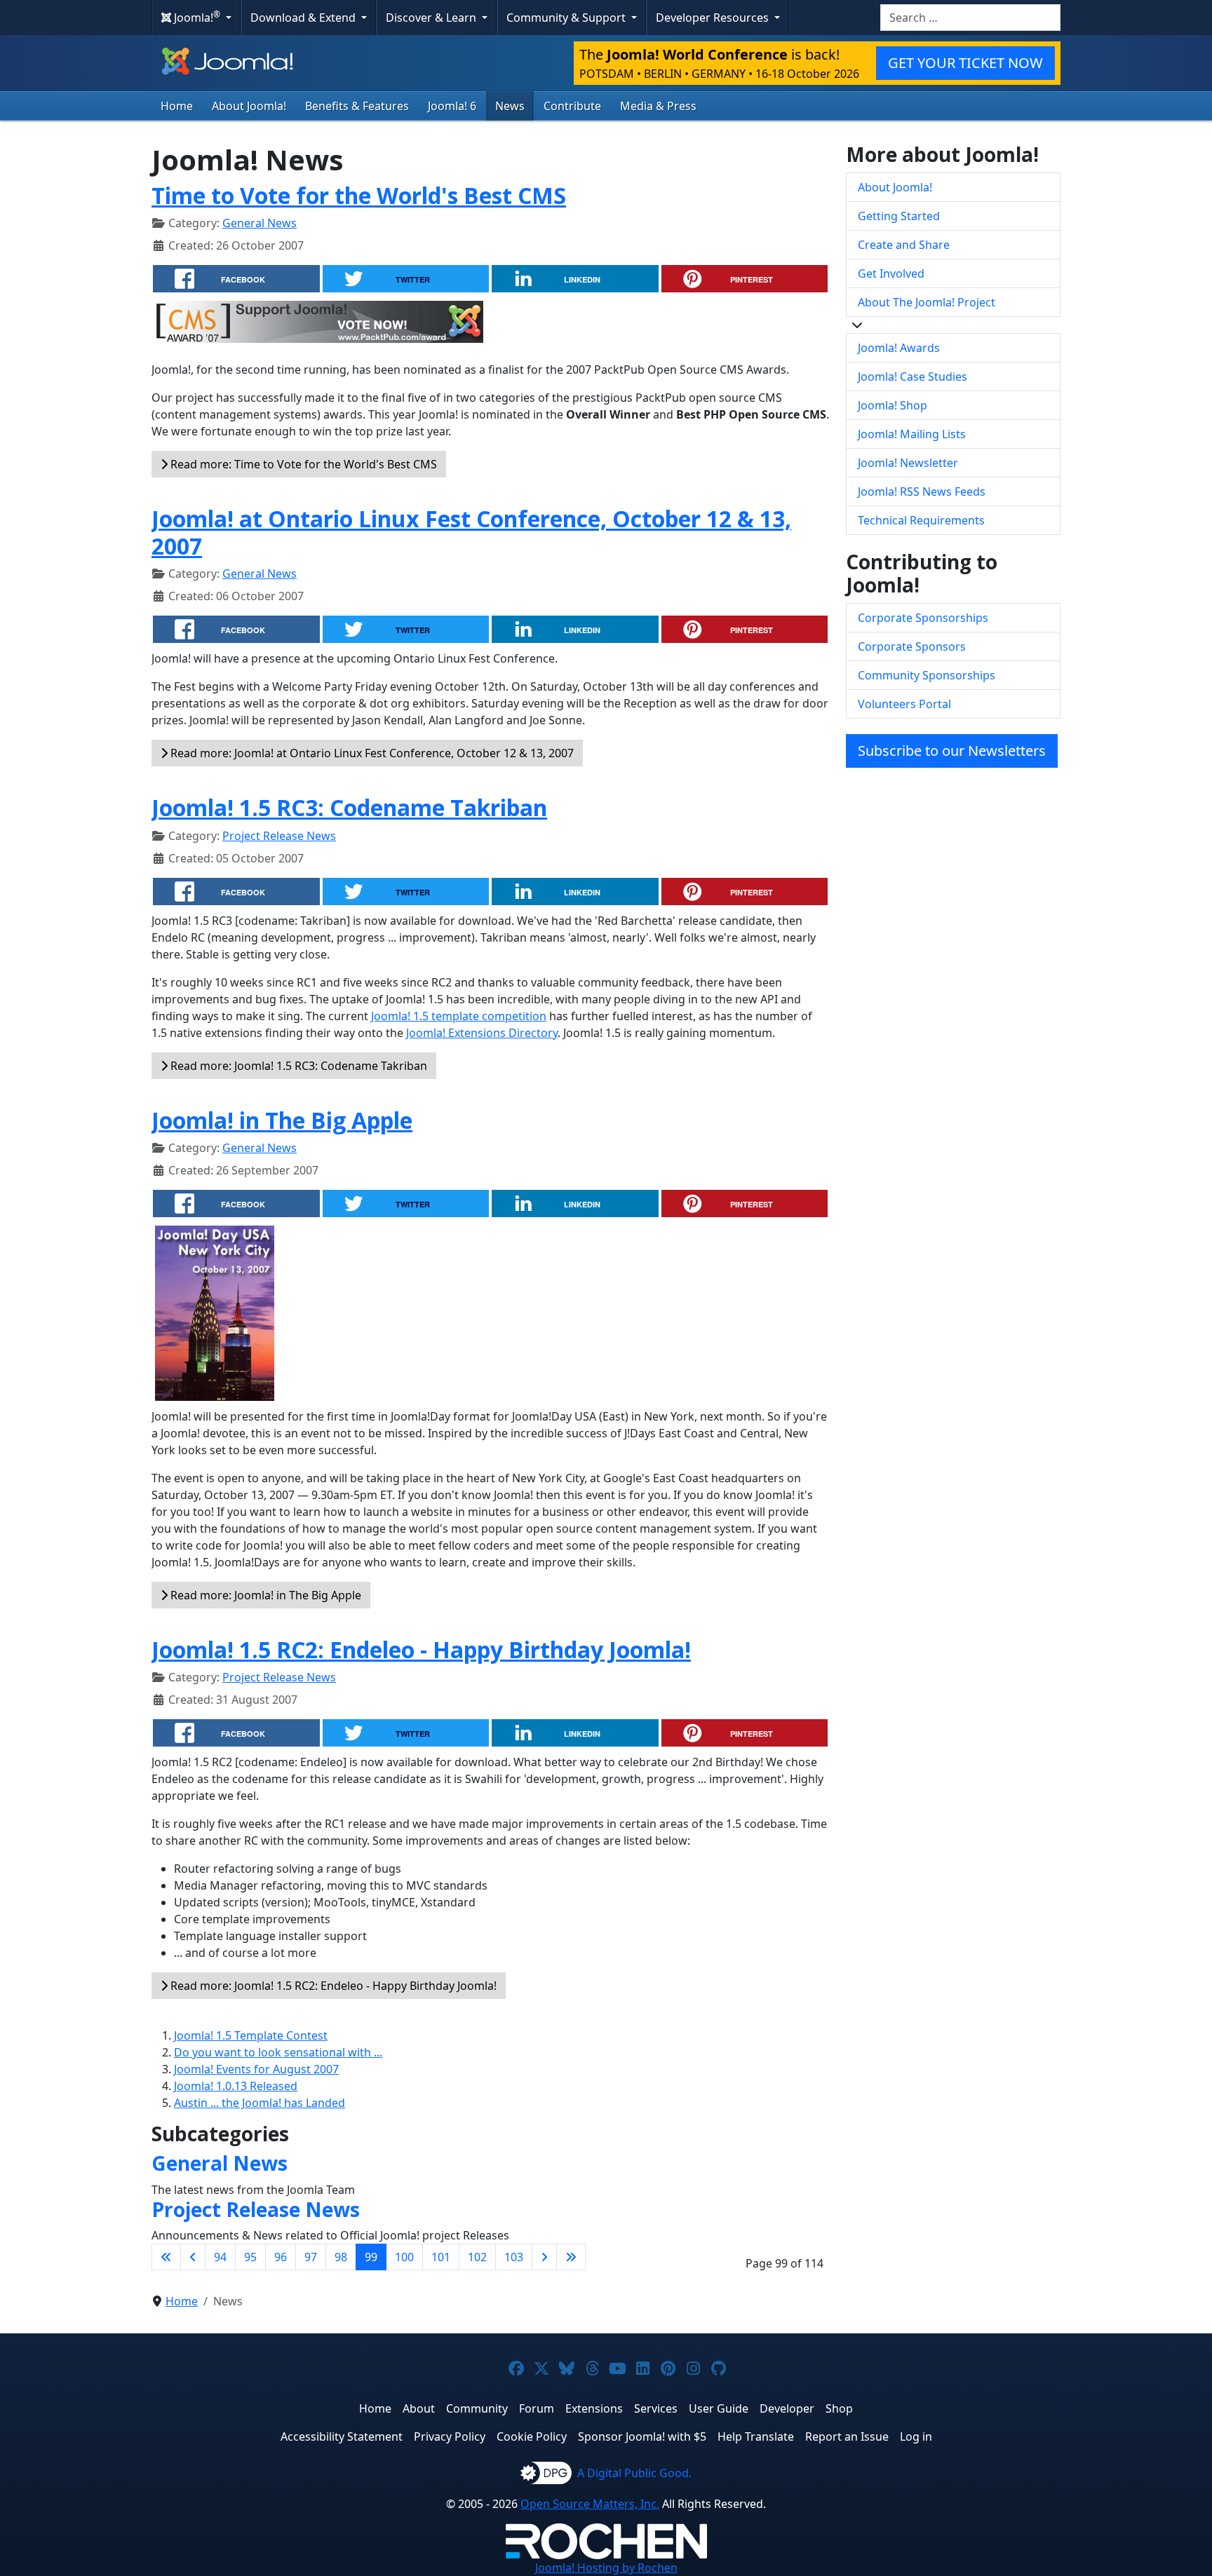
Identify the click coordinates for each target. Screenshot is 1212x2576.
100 (404, 2257)
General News (260, 223)
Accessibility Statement (342, 2436)
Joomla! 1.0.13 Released (236, 2086)
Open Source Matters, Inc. (590, 2504)
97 (311, 2257)
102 (477, 2257)
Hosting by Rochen (606, 2568)
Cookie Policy (532, 2436)
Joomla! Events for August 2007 (256, 2069)
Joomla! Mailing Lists (912, 434)
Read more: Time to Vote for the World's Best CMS (302, 464)
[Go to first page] (166, 2257)
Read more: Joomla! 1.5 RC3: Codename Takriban (297, 1066)
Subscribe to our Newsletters (952, 751)
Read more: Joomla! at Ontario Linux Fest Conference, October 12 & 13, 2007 (371, 753)
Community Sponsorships (927, 675)
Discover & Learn (432, 18)
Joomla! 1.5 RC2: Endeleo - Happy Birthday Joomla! (421, 1649)
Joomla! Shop (893, 405)
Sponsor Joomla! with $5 (642, 2436)
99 (371, 2257)
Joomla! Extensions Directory (482, 1033)
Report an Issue (847, 2436)
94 (220, 2257)
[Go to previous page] (193, 2257)
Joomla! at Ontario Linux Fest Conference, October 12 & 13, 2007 (471, 532)
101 (441, 2257)
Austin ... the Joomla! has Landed (260, 2103)
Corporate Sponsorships (923, 618)
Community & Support (567, 18)
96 (281, 2257)
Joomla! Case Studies (913, 377)
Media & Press (658, 106)
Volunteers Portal (904, 704)
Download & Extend (304, 18)
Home (177, 106)
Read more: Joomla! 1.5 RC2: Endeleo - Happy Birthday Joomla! (332, 1986)
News (510, 106)
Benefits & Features (357, 106)
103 (514, 2257)
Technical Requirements (921, 520)
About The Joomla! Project (927, 302)
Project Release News (279, 836)
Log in (916, 2436)
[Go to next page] (544, 2257)
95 (250, 2257)
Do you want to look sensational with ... (278, 2052)
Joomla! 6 (452, 106)
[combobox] (970, 18)
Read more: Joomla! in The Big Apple (264, 1595)
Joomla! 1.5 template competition (459, 1016)
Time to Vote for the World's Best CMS (359, 195)
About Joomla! (249, 106)
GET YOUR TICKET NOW (965, 63)
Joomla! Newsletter (908, 463)
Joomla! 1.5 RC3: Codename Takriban (349, 807)
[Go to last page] (571, 2257)
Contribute (572, 106)
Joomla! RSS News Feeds (922, 492)
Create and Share (904, 245)
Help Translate (756, 2436)
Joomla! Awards (899, 348)
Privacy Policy (450, 2436)
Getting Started (899, 216)
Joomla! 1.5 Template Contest (251, 2035)
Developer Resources (714, 18)
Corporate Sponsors (912, 646)
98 (341, 2257)
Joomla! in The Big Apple (282, 1120)
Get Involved (891, 273)
